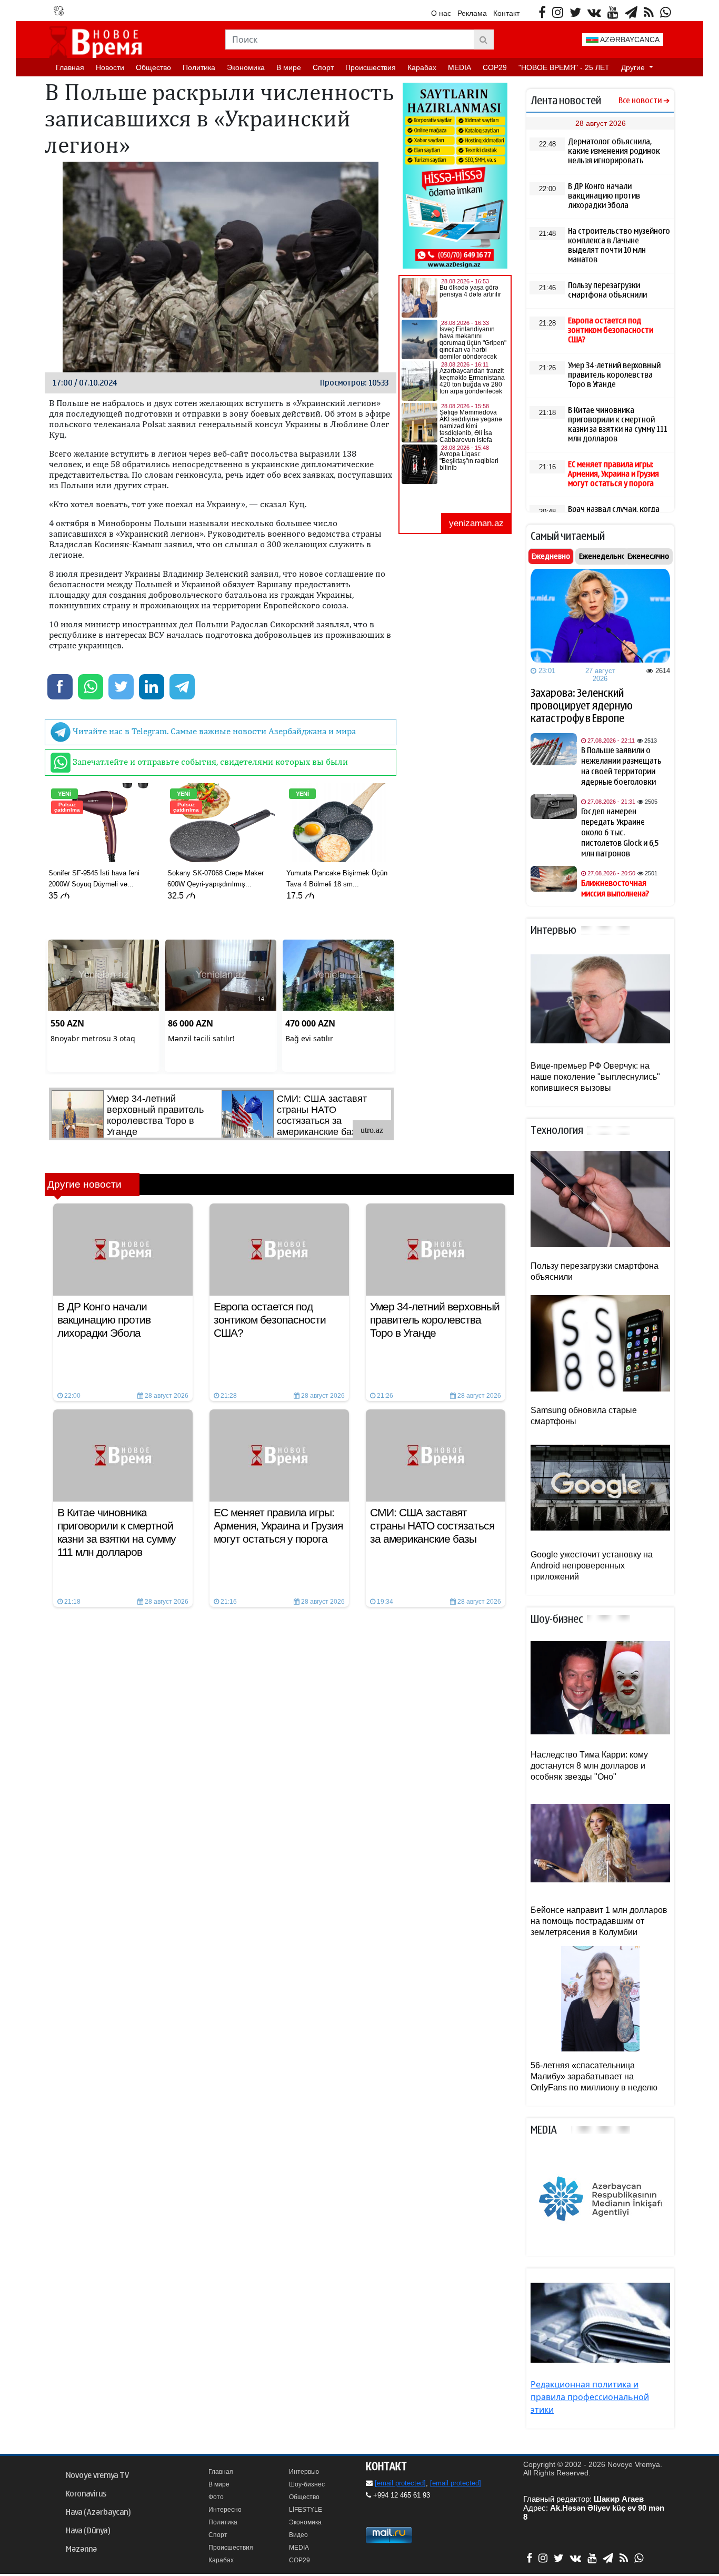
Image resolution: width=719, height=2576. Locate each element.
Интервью (304, 2472)
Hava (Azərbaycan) (98, 2512)
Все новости (640, 101)
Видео (298, 2535)
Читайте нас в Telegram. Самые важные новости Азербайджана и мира (213, 731)
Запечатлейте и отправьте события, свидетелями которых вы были (209, 762)
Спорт (323, 67)
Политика (199, 67)
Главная (70, 67)
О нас (441, 13)
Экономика (246, 67)
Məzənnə (81, 2549)
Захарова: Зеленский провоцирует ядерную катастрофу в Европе (582, 706)
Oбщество (153, 67)
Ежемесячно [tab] (648, 556)
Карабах (422, 67)
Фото (216, 2497)
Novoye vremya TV (97, 2475)
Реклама (472, 13)
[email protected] (400, 2483)
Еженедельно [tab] (602, 556)
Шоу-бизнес (307, 2484)
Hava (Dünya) (88, 2531)
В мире (289, 67)
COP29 (495, 67)
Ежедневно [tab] (551, 556)
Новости (110, 67)
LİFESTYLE (306, 2510)
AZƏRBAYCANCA (629, 40)
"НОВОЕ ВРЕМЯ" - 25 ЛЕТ (564, 67)
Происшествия (371, 67)
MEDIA (460, 67)
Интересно (225, 2510)
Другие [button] (634, 67)
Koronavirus (86, 2494)
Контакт (506, 13)
